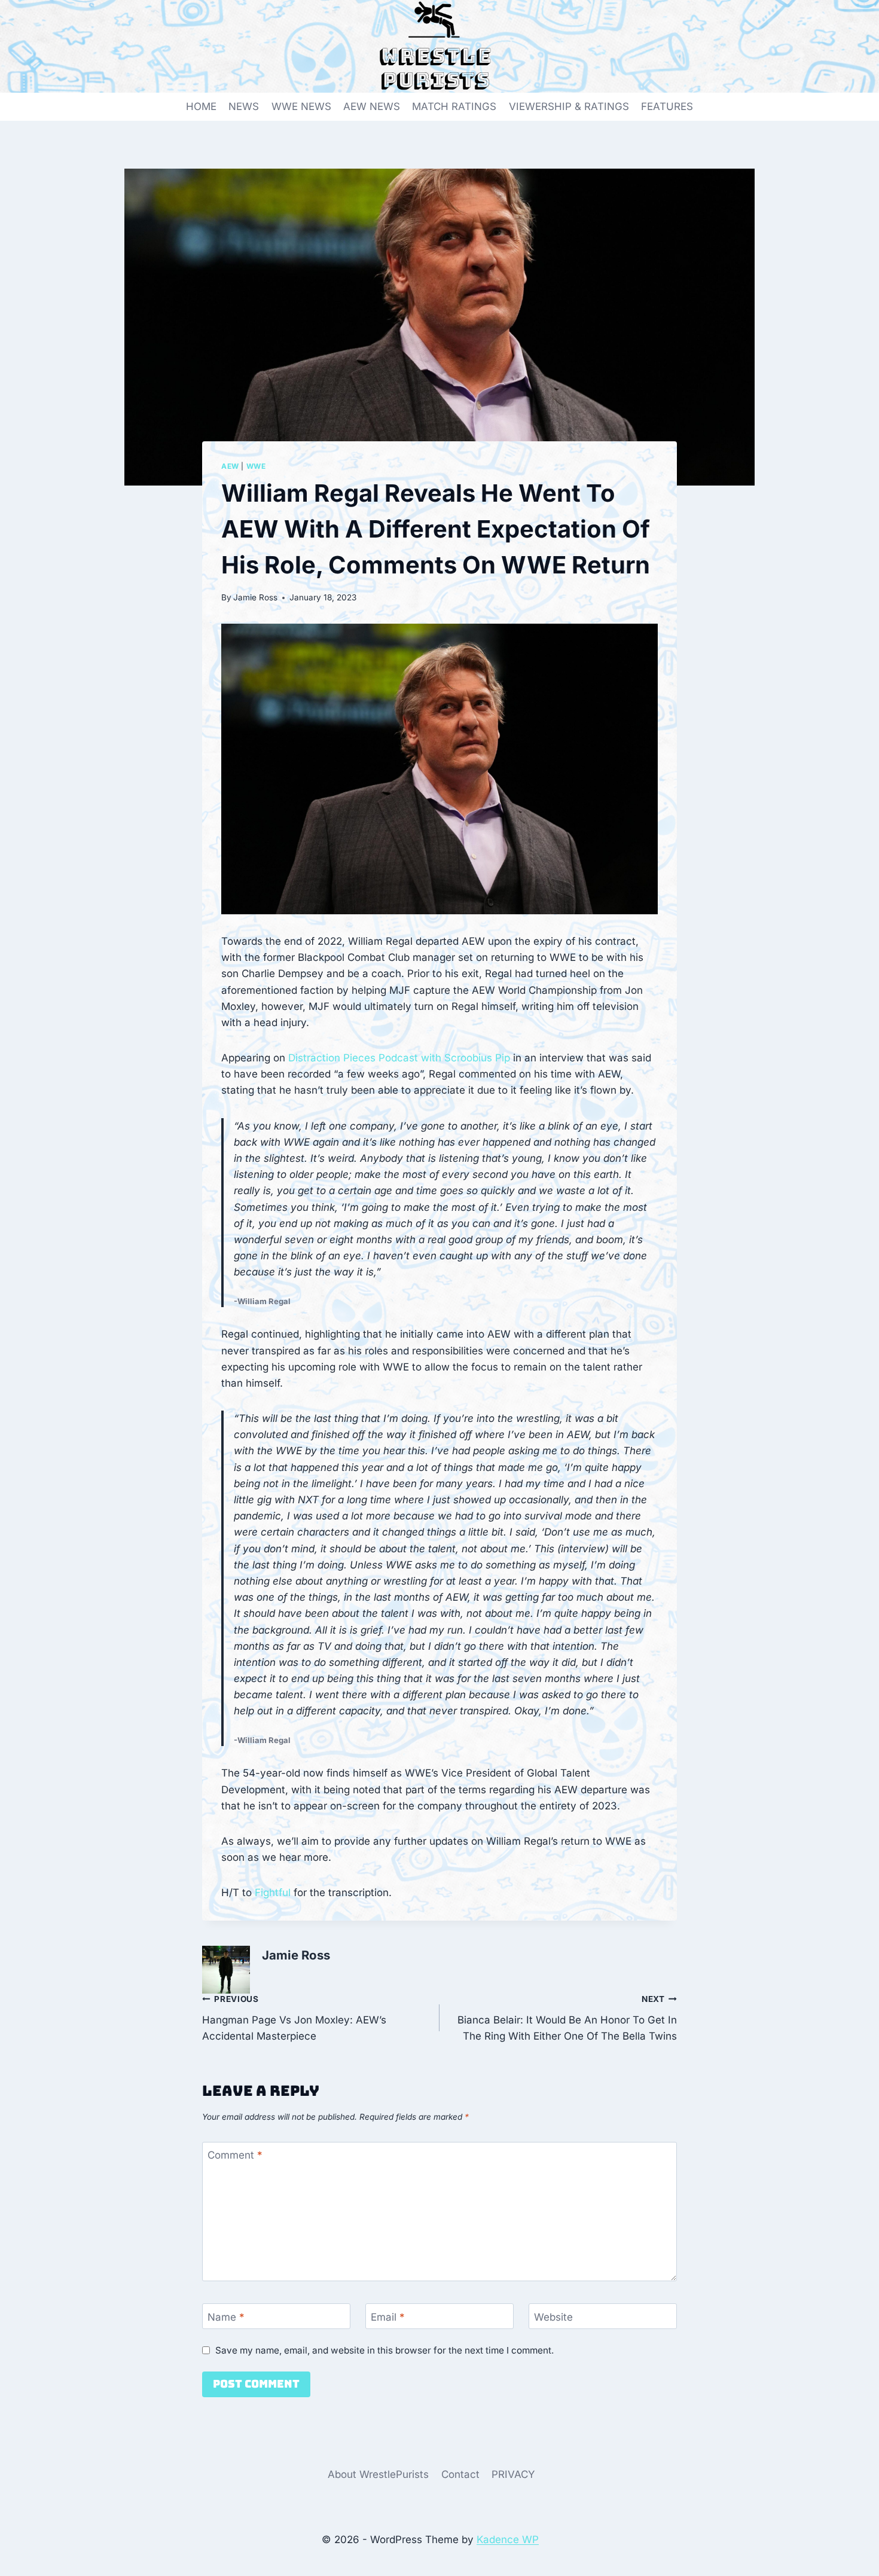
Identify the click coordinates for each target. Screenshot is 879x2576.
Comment (235, 2155)
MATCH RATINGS (454, 106)
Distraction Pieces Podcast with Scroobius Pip (399, 1058)
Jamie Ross (255, 597)
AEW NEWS (372, 106)
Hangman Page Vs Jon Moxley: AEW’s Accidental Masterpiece (294, 2018)
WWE (256, 466)
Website (553, 2316)
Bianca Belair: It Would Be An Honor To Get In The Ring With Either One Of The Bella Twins (567, 2018)
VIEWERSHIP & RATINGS (569, 106)
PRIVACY (513, 2474)
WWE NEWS (301, 106)
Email (388, 2316)
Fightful (273, 1893)
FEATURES (667, 106)
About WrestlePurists (378, 2474)
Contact (460, 2474)
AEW (230, 466)
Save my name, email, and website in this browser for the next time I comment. (384, 2350)
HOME (201, 106)
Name (226, 2316)
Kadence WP (508, 2540)
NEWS (244, 106)
